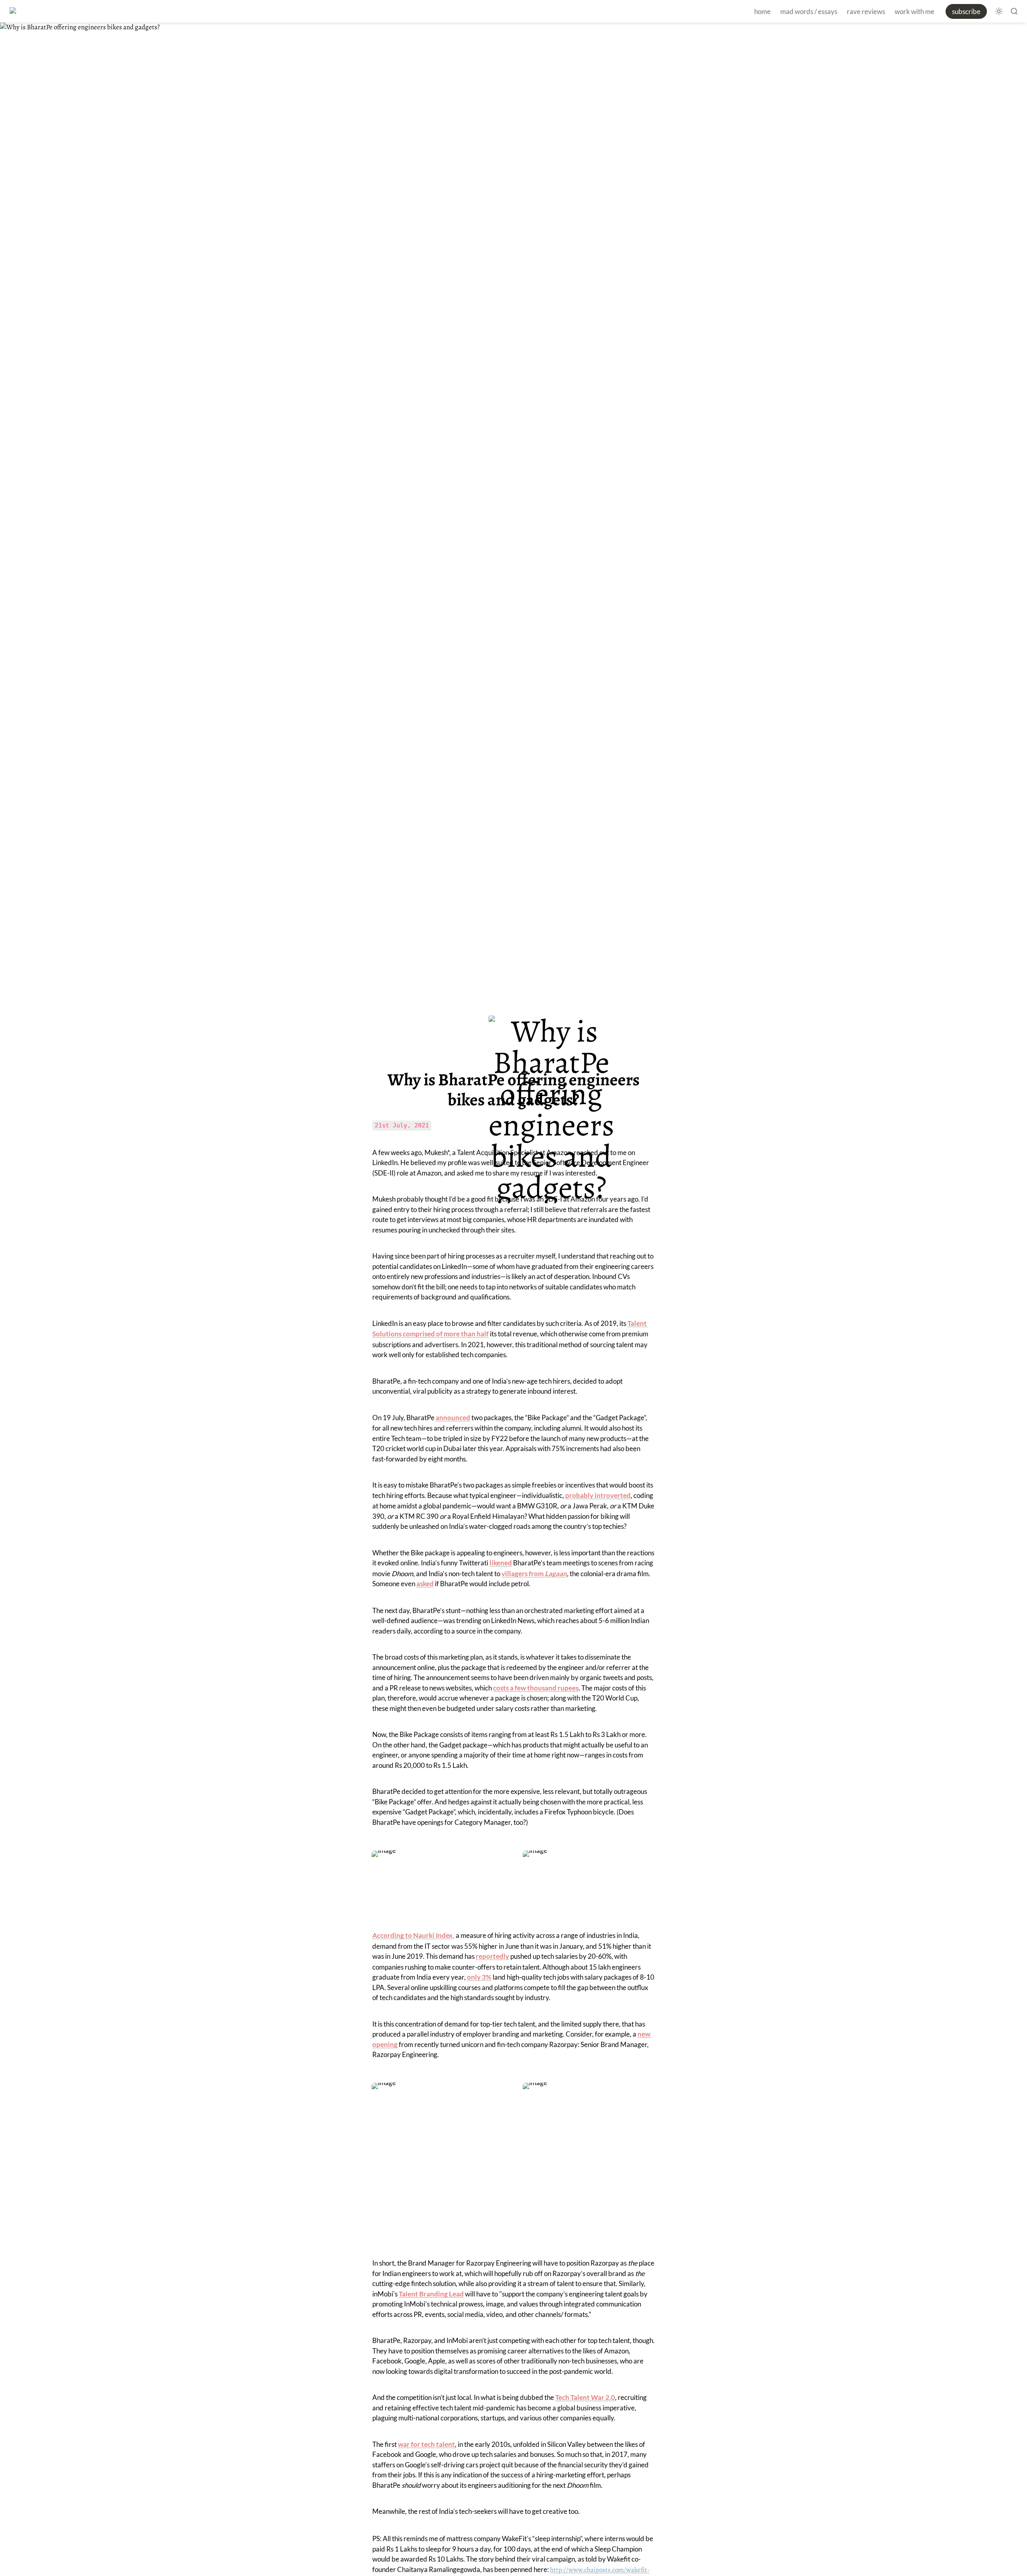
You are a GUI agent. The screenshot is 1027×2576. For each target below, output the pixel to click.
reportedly (492, 1956)
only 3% (479, 1977)
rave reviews (866, 11)
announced (453, 1418)
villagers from (523, 1574)
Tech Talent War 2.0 (585, 2397)
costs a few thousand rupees (536, 1688)
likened (501, 1563)
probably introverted (598, 1495)
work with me (914, 11)
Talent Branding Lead (431, 2294)
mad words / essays (809, 11)
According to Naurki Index (412, 1935)
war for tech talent (426, 2444)
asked (425, 1584)
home (762, 11)
